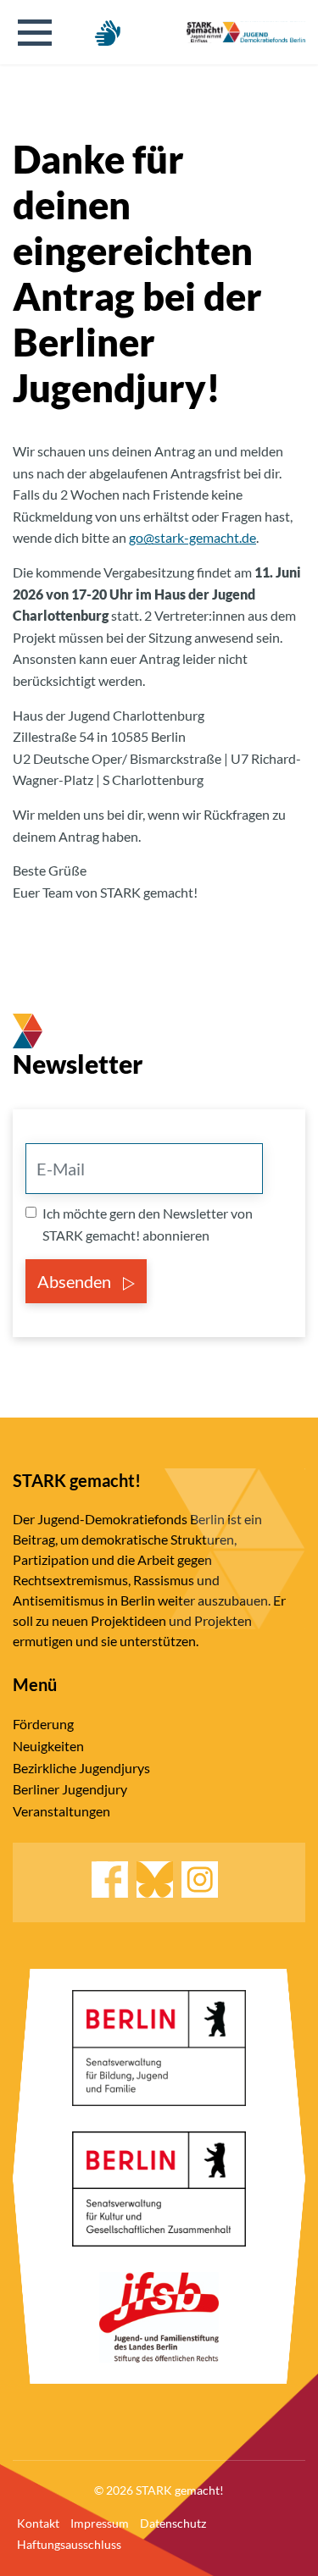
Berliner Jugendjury (70, 1789)
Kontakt (38, 2523)
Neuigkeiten (48, 1746)
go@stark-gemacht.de (192, 537)
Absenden (76, 1281)
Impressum (100, 2523)
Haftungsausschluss (69, 2544)
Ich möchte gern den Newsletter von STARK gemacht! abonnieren (148, 1224)
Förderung (43, 1724)
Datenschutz (173, 2523)
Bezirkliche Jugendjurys (81, 1768)
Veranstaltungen (61, 1811)
